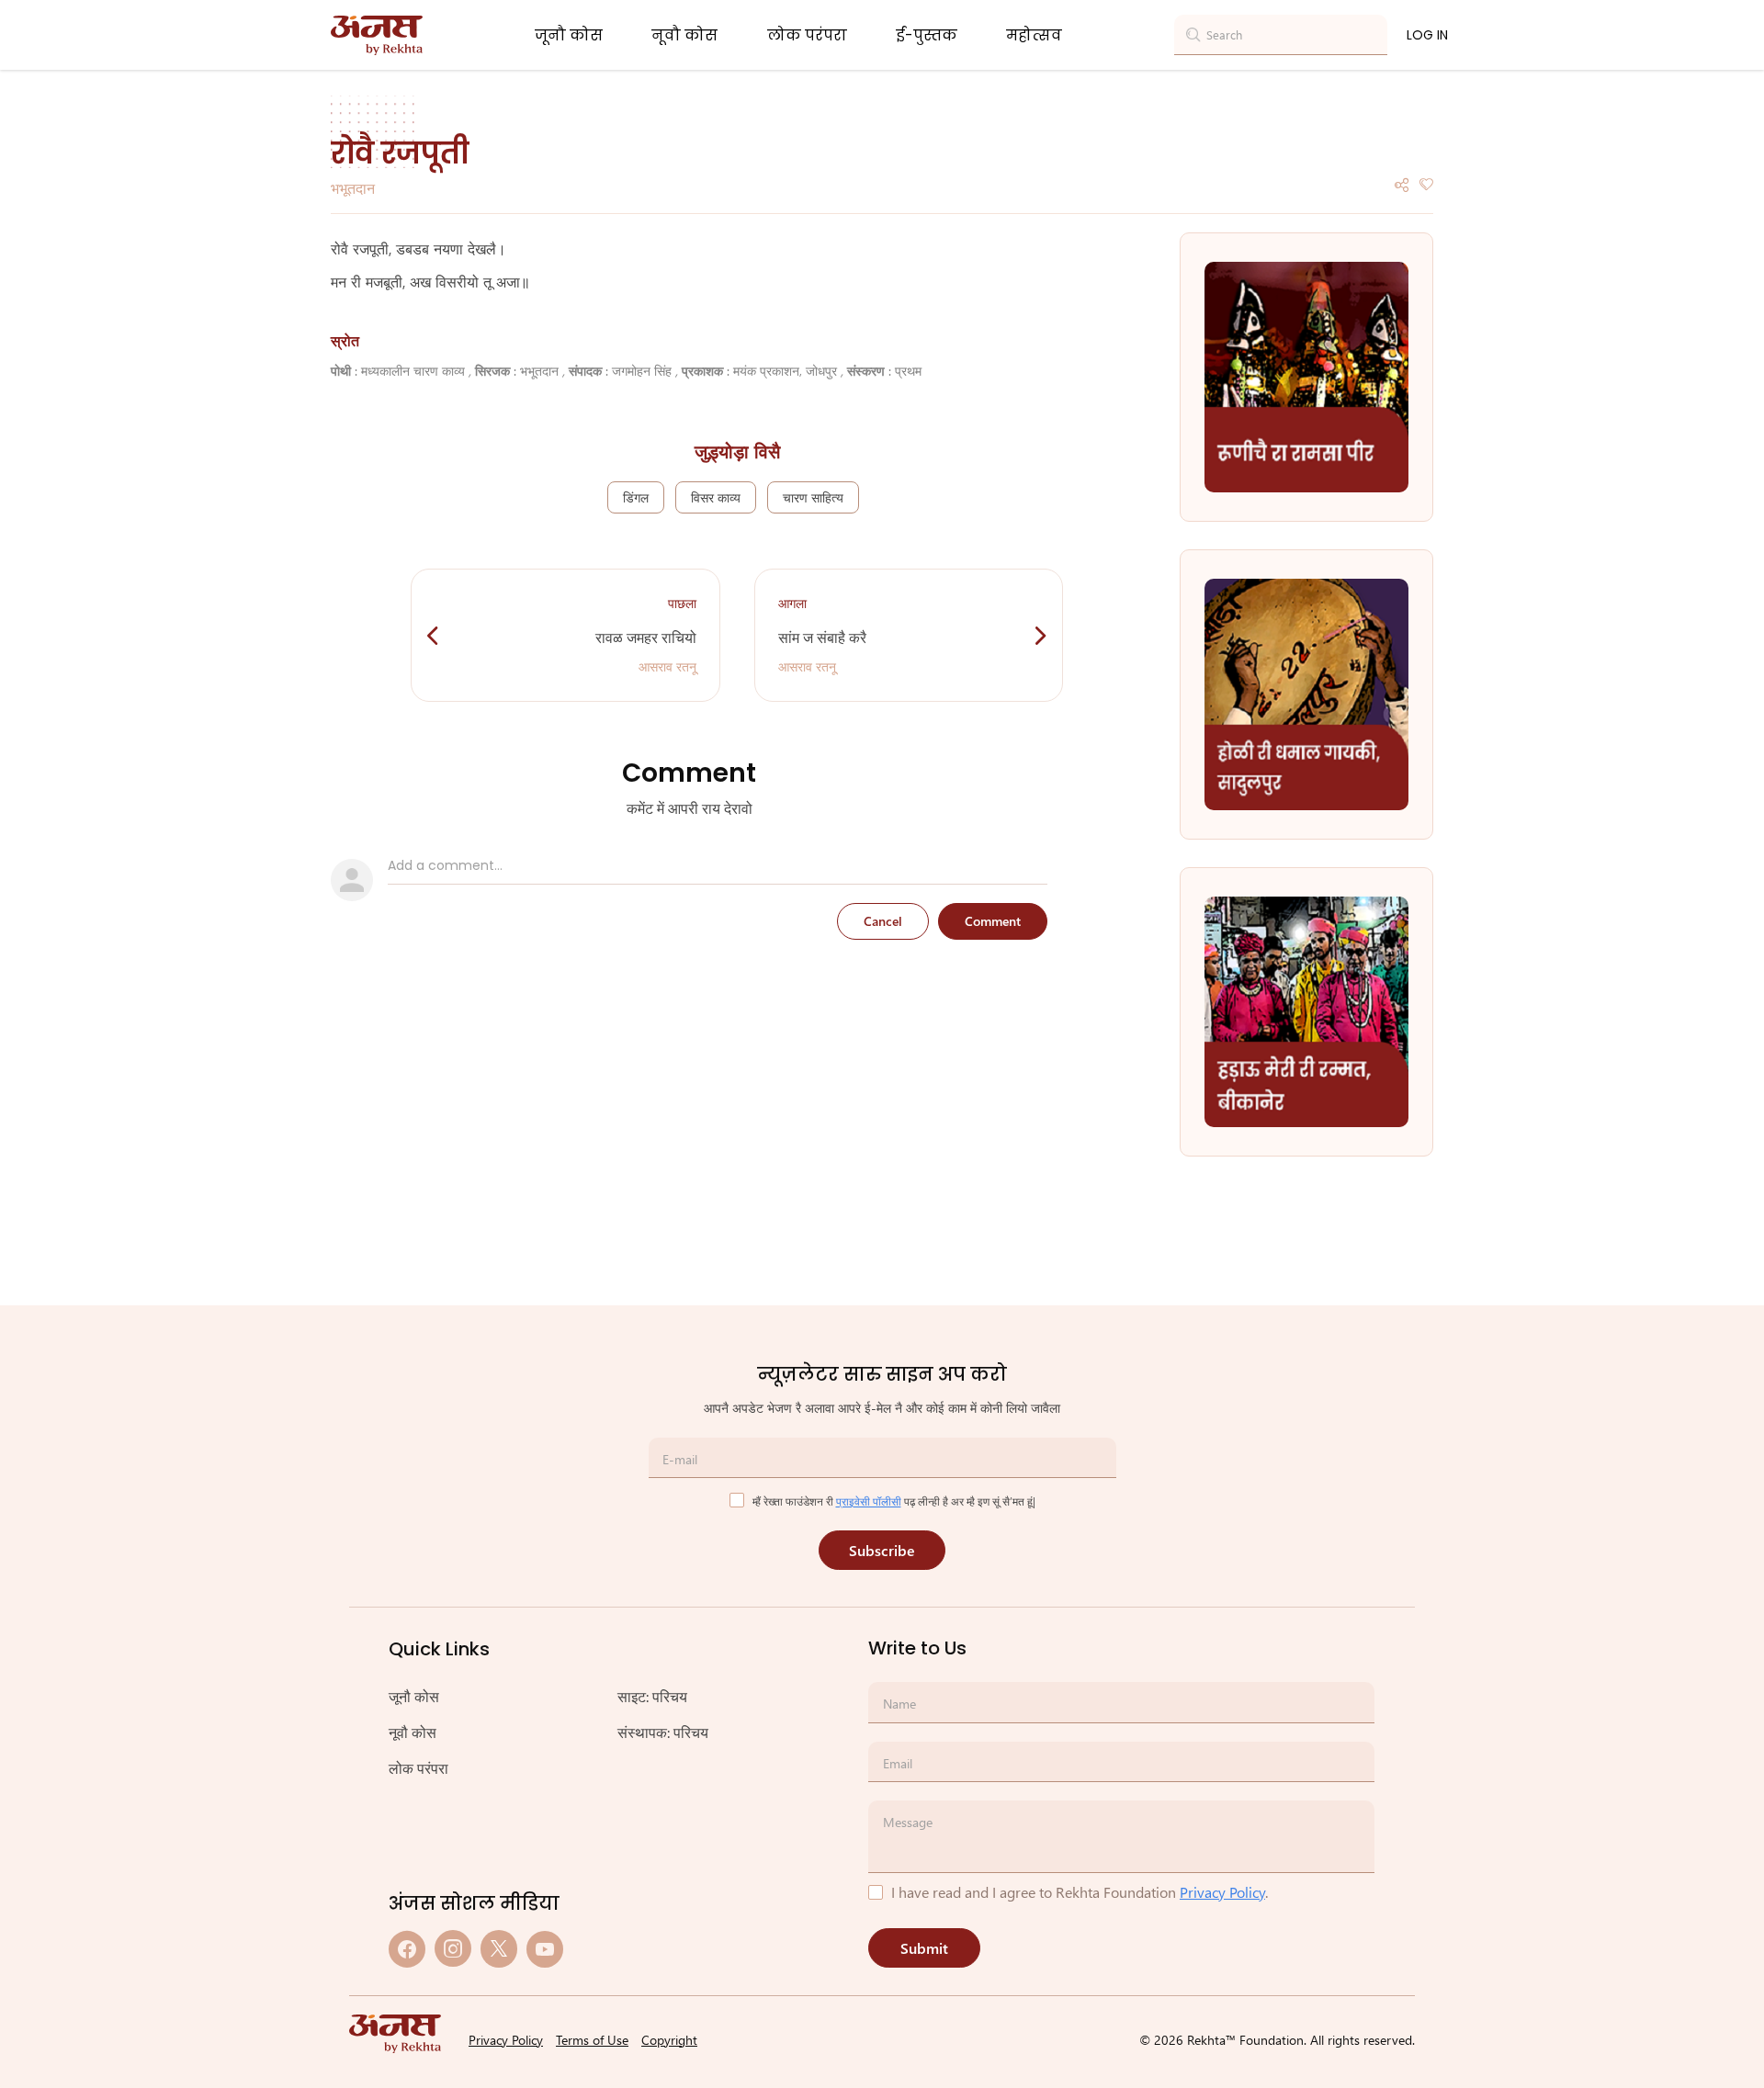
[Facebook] (407, 1949)
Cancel (883, 921)
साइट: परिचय (652, 1696)
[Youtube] (545, 1949)
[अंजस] (377, 35)
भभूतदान (353, 188)
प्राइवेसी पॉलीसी (869, 1501)
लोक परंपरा (807, 35)
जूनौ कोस (569, 35)
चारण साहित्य (813, 497)
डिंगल (636, 497)
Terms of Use (592, 2040)
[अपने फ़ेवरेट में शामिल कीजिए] (1426, 183)
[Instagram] (453, 1949)
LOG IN (1427, 35)
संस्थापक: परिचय (663, 1732)
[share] (1402, 183)
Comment (993, 921)
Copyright (669, 2040)
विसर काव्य (716, 497)
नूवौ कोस (684, 35)
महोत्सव (1034, 35)
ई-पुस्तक (927, 35)
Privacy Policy (1222, 1892)
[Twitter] (499, 1949)
